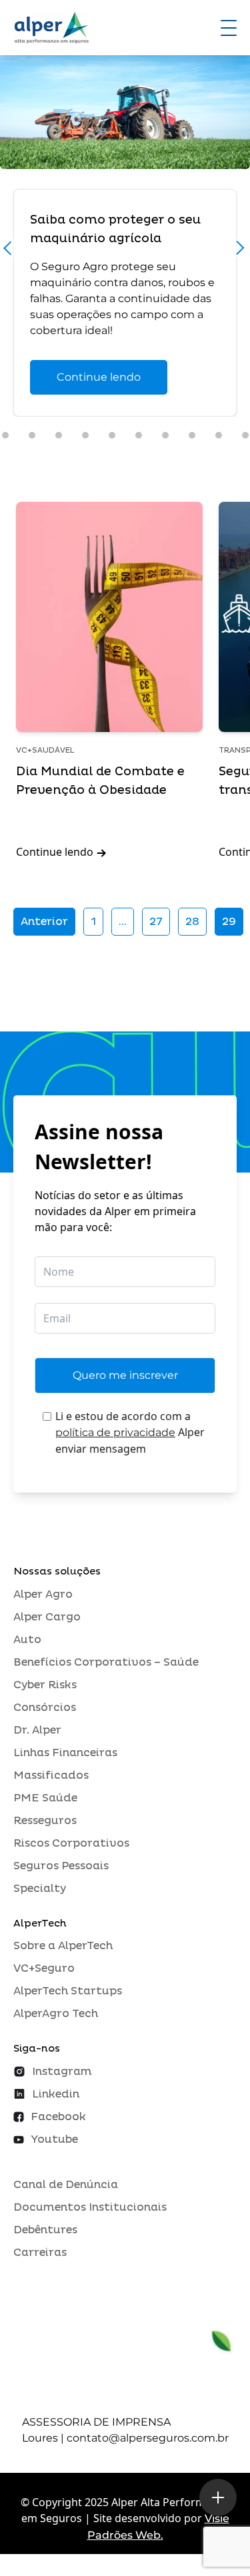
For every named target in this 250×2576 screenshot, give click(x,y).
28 (192, 922)
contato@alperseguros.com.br (148, 2438)
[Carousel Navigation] (125, 252)
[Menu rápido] (218, 2497)
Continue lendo (99, 377)
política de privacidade (115, 1432)
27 (156, 922)
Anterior (44, 922)
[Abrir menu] (229, 28)
